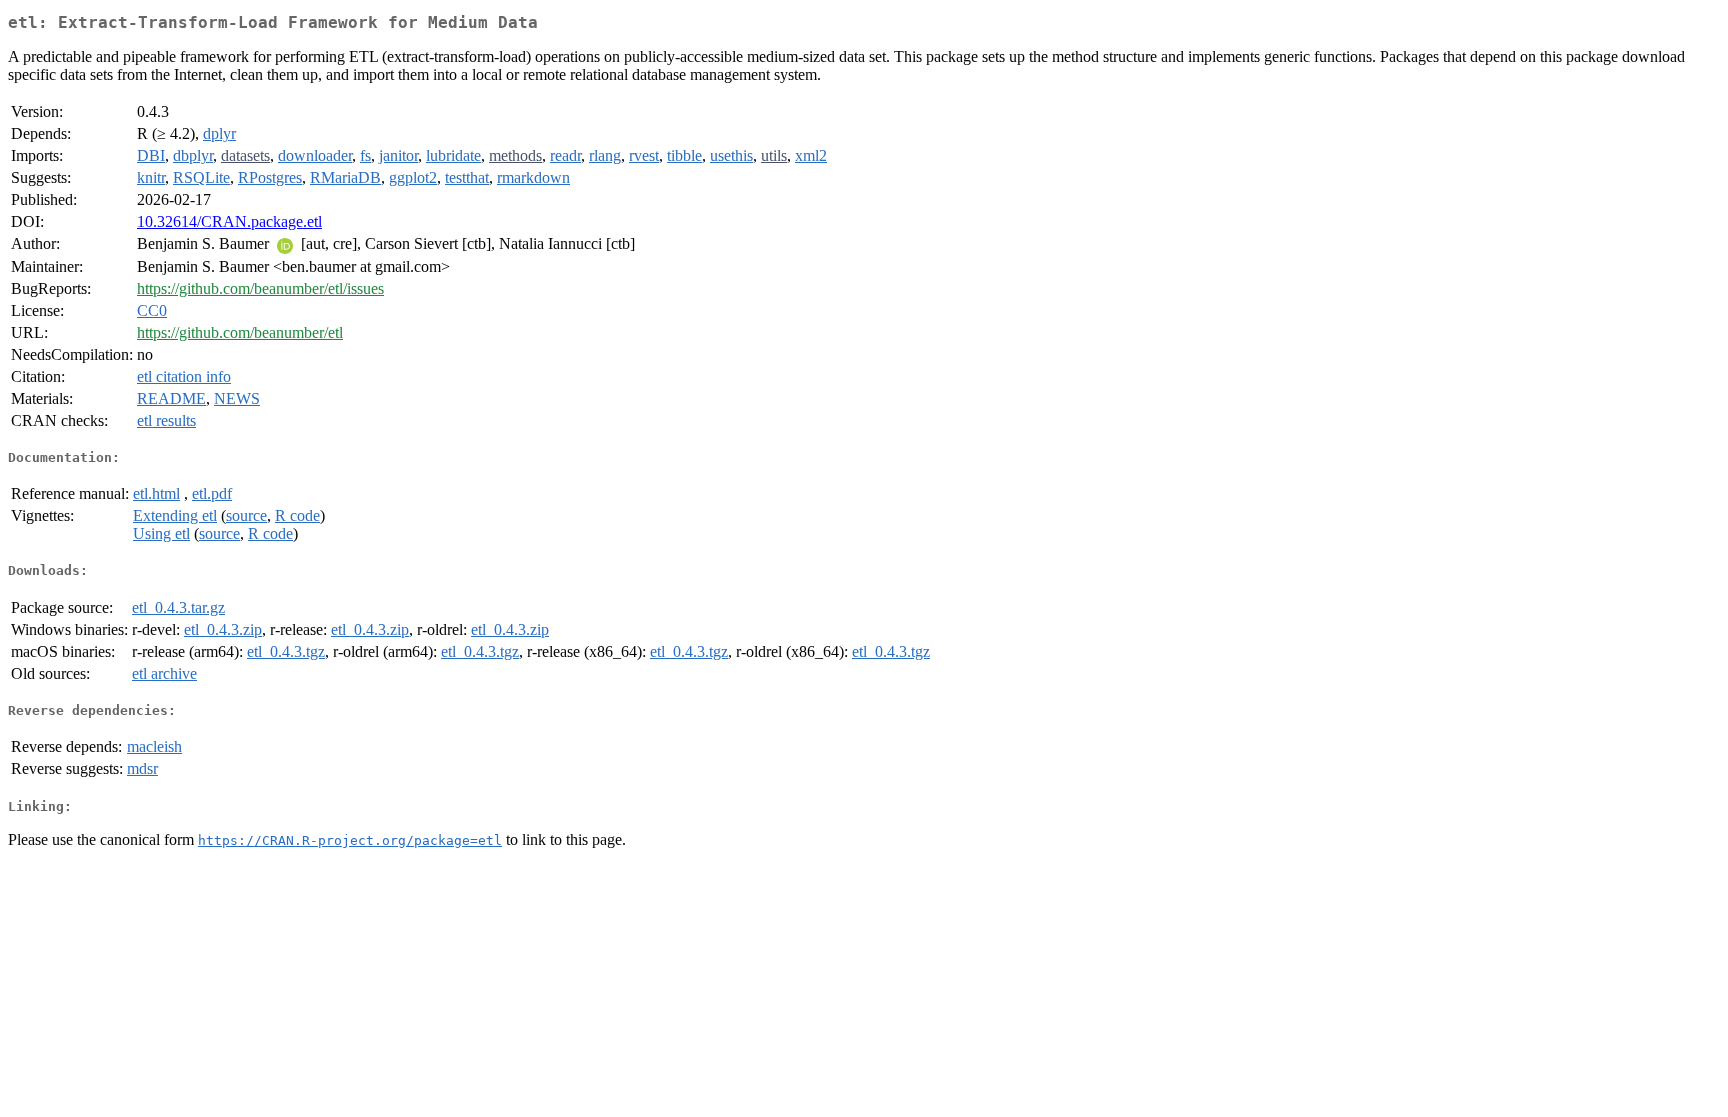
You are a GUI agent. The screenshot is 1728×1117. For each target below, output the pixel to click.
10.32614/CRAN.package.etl (229, 221)
